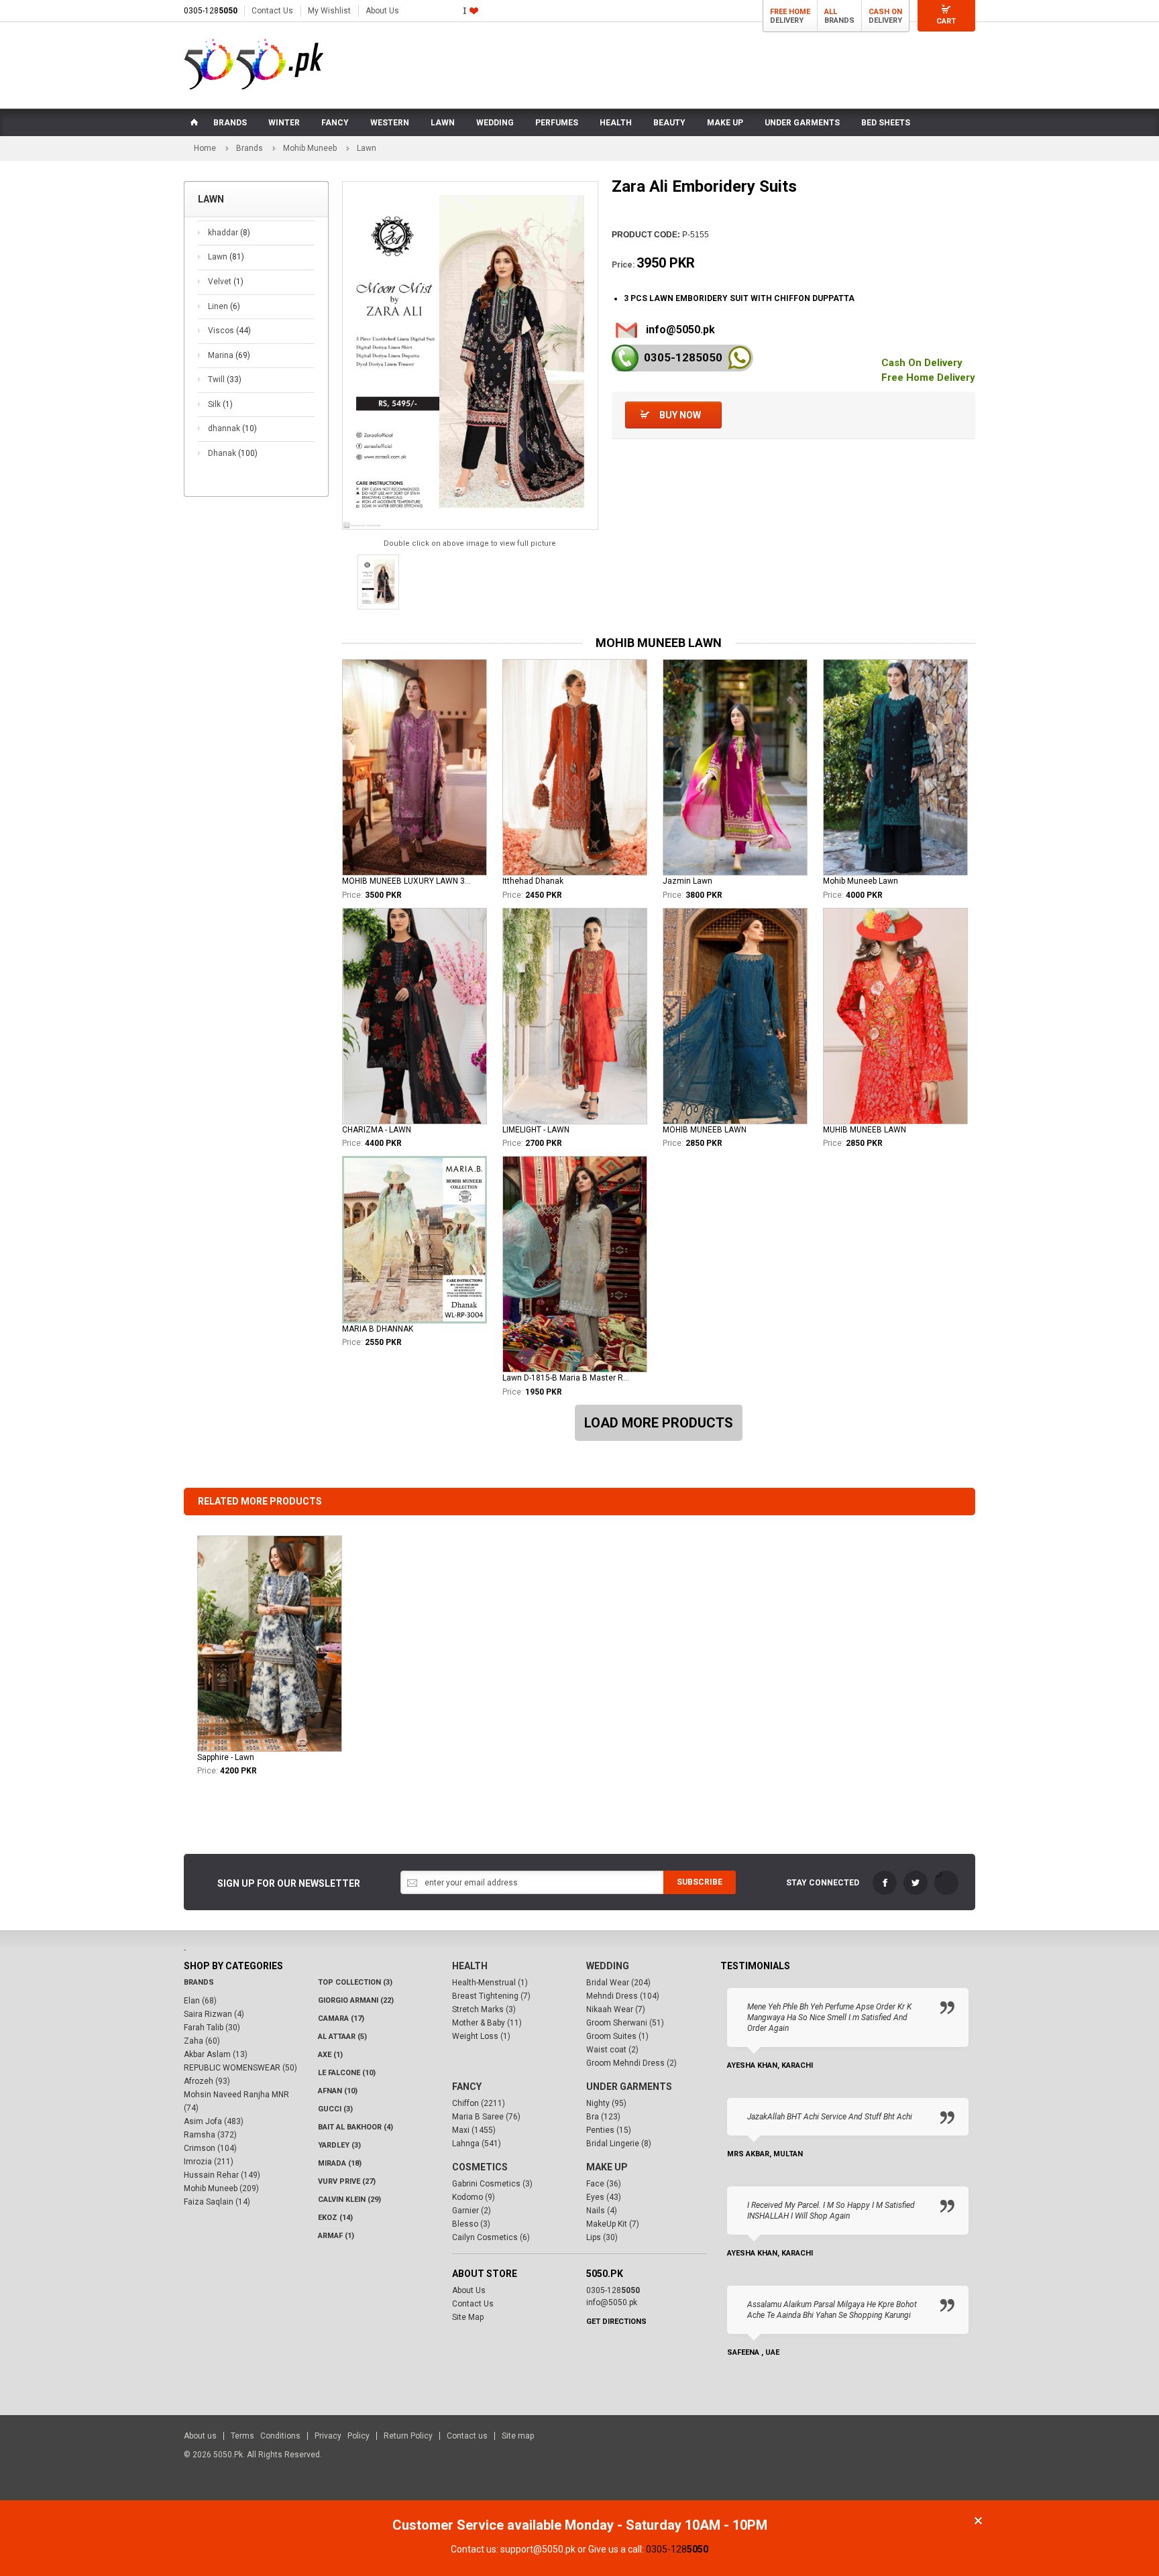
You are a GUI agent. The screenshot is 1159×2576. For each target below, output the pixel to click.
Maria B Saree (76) (486, 2117)
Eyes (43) (604, 2197)
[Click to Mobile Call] (625, 358)
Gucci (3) (335, 2109)
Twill (225, 379)
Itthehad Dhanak (533, 881)
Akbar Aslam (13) (216, 2054)
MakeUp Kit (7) (613, 2224)
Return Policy (408, 2436)
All (831, 12)
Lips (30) (602, 2237)
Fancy (467, 2087)
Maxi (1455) (474, 2130)
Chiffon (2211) (479, 2103)
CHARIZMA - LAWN (377, 1130)
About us (200, 2436)
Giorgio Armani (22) (356, 2000)
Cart (946, 21)
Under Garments (629, 2087)
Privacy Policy (342, 2436)
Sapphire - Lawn (226, 1757)
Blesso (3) (471, 2224)
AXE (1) (330, 2055)
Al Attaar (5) (342, 2037)
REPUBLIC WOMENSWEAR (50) (240, 2068)
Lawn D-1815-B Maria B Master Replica (567, 1378)
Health (470, 1966)
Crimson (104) (210, 2148)
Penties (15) (609, 2130)
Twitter (916, 1883)
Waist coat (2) (612, 2050)
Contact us (467, 2436)
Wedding (608, 1966)
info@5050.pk (680, 330)
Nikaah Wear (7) (616, 2009)
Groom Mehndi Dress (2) (631, 2063)
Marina (229, 355)
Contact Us (272, 11)
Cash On (885, 12)
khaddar (229, 233)
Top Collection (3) (355, 1982)
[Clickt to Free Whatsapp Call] (739, 358)
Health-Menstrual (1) (490, 1983)
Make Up (607, 2167)
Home (205, 148)
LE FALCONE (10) (347, 2073)
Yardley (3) (339, 2145)
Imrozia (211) (209, 2162)
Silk (220, 404)
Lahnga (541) (477, 2144)
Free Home (790, 12)
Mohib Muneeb (310, 148)
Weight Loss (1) (481, 2036)
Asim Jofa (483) (214, 2121)
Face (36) (604, 2184)
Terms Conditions (266, 2436)
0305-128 (211, 11)
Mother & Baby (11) (487, 2023)
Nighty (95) (606, 2103)
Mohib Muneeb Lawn (861, 881)
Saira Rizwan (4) (214, 2014)
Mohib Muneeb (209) (221, 2188)
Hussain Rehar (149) (222, 2175)
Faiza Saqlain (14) (217, 2202)
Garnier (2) (472, 2211)
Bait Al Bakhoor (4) (355, 2127)
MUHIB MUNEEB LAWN (865, 1130)
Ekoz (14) (335, 2218)
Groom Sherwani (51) (625, 2023)
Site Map (468, 2317)
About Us (382, 11)
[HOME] (193, 123)
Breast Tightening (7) (491, 1996)
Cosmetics (480, 2167)
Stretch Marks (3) (484, 2009)
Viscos (229, 331)
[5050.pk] (254, 64)
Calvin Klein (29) (349, 2200)
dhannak (232, 428)
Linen (224, 306)
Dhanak (233, 453)
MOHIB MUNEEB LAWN (705, 1130)
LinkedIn (946, 1883)
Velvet (226, 282)
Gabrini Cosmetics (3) (492, 2184)
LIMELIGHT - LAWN (536, 1130)
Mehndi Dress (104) (623, 1996)
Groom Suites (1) (617, 2036)
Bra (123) (603, 2117)
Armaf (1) (336, 2236)
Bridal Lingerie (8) (619, 2144)
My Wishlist (329, 11)
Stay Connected (823, 1883)
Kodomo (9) (474, 2197)
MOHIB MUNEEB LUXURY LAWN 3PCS (407, 881)
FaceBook (885, 1883)
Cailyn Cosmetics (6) (491, 2237)
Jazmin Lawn (687, 881)
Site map (518, 2436)
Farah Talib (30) (212, 2028)
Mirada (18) (340, 2163)
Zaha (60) (202, 2041)
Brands (250, 148)
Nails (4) (602, 2211)
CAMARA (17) (341, 2018)
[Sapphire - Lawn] (270, 1644)
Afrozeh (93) (207, 2081)
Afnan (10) (338, 2091)
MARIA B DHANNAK (378, 1329)
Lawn (226, 257)
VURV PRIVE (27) (347, 2181)
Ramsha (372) (210, 2135)
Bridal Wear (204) (618, 1983)
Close (978, 2521)
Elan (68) (200, 2001)
